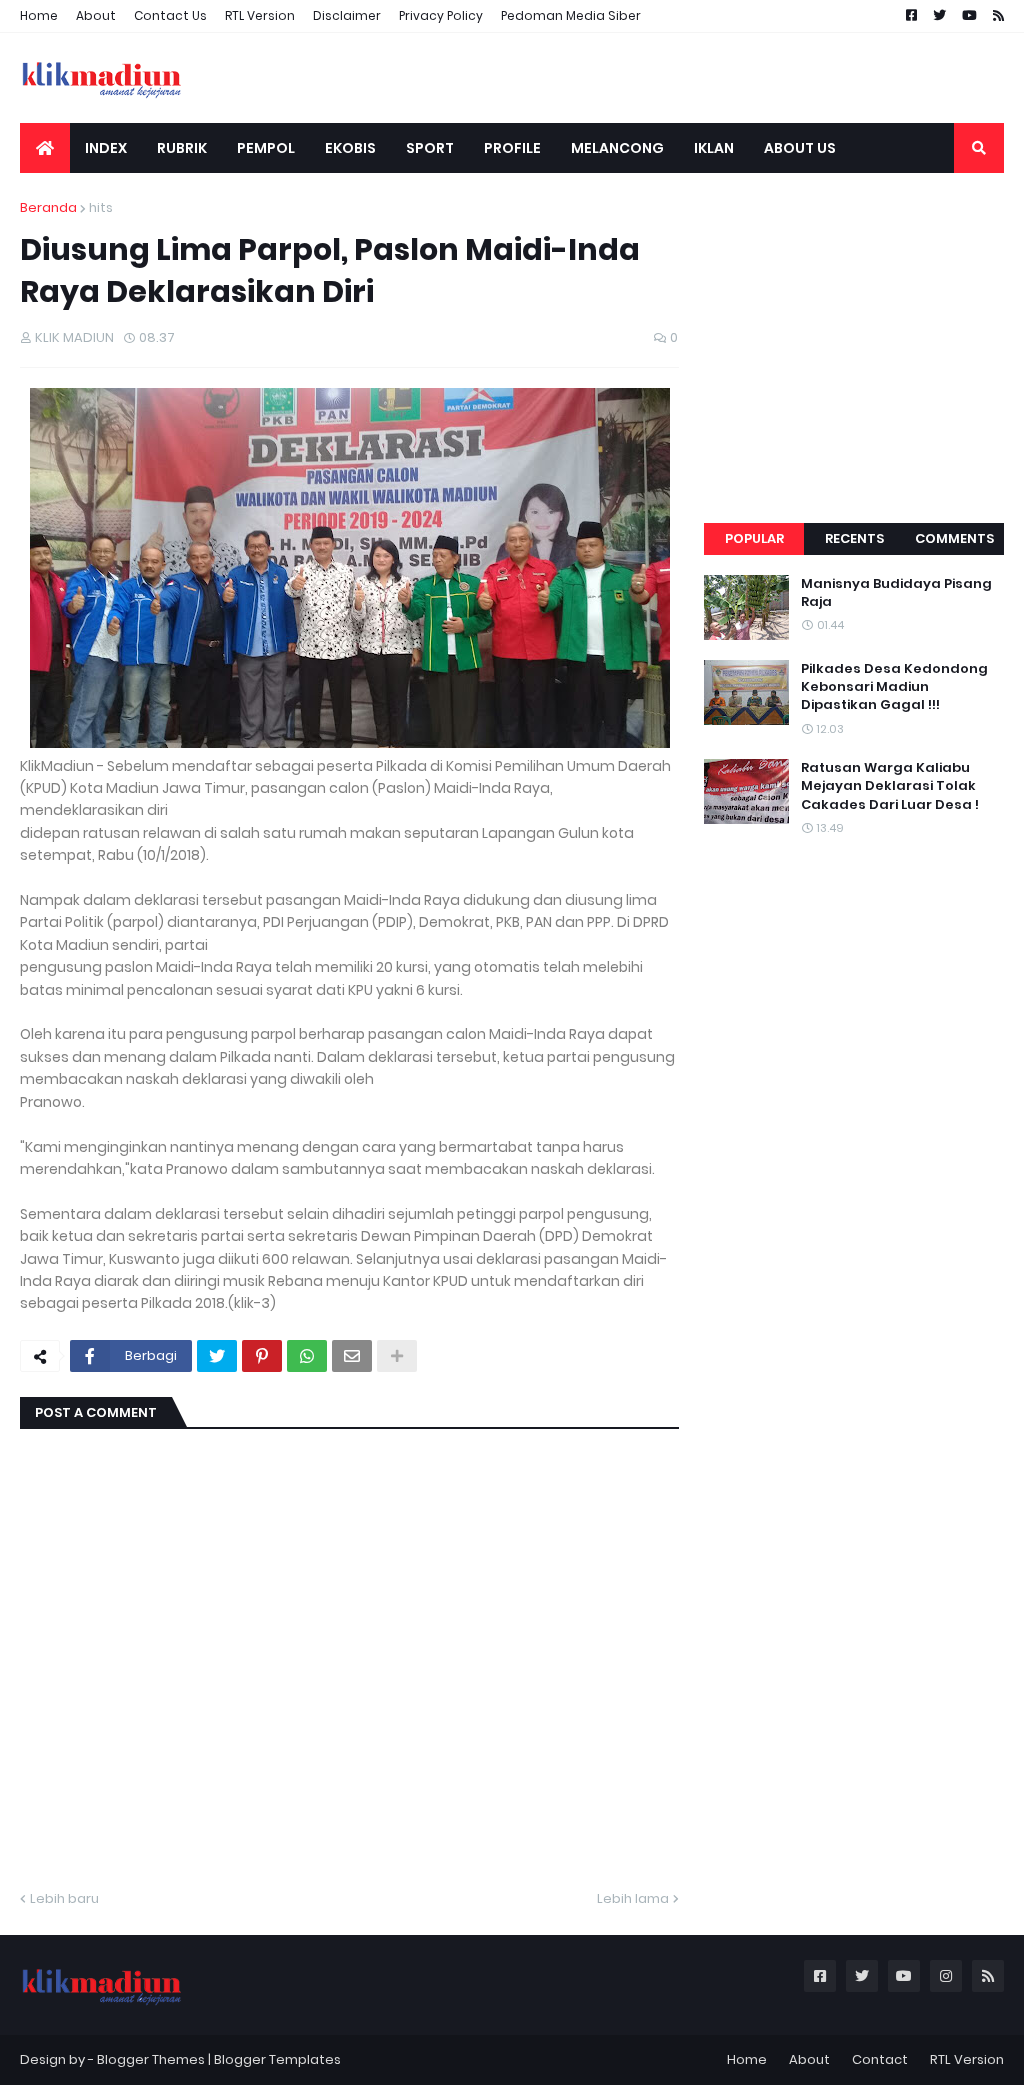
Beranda (48, 207)
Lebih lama (633, 1898)
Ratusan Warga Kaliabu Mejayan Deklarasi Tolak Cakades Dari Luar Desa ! (890, 786)
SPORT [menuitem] (430, 148)
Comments (954, 538)
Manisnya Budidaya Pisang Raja (896, 593)
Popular (754, 538)
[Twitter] (217, 1356)
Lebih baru (64, 1898)
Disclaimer (347, 15)
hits (101, 207)
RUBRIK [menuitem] (182, 148)
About (96, 15)
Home (39, 15)
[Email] (352, 1356)
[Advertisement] (854, 323)
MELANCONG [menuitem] (617, 148)
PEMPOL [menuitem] (266, 148)
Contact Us (170, 15)
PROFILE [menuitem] (512, 148)
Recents (854, 538)
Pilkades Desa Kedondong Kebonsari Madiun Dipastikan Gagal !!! (894, 687)
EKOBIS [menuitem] (350, 148)
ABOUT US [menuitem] (800, 148)
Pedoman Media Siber (571, 15)
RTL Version (260, 15)
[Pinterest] (262, 1356)
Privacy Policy (441, 15)
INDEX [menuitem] (106, 148)
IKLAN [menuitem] (714, 148)
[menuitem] (45, 148)
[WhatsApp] (307, 1356)
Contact (880, 2059)
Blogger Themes (151, 2059)
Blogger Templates (277, 2059)
